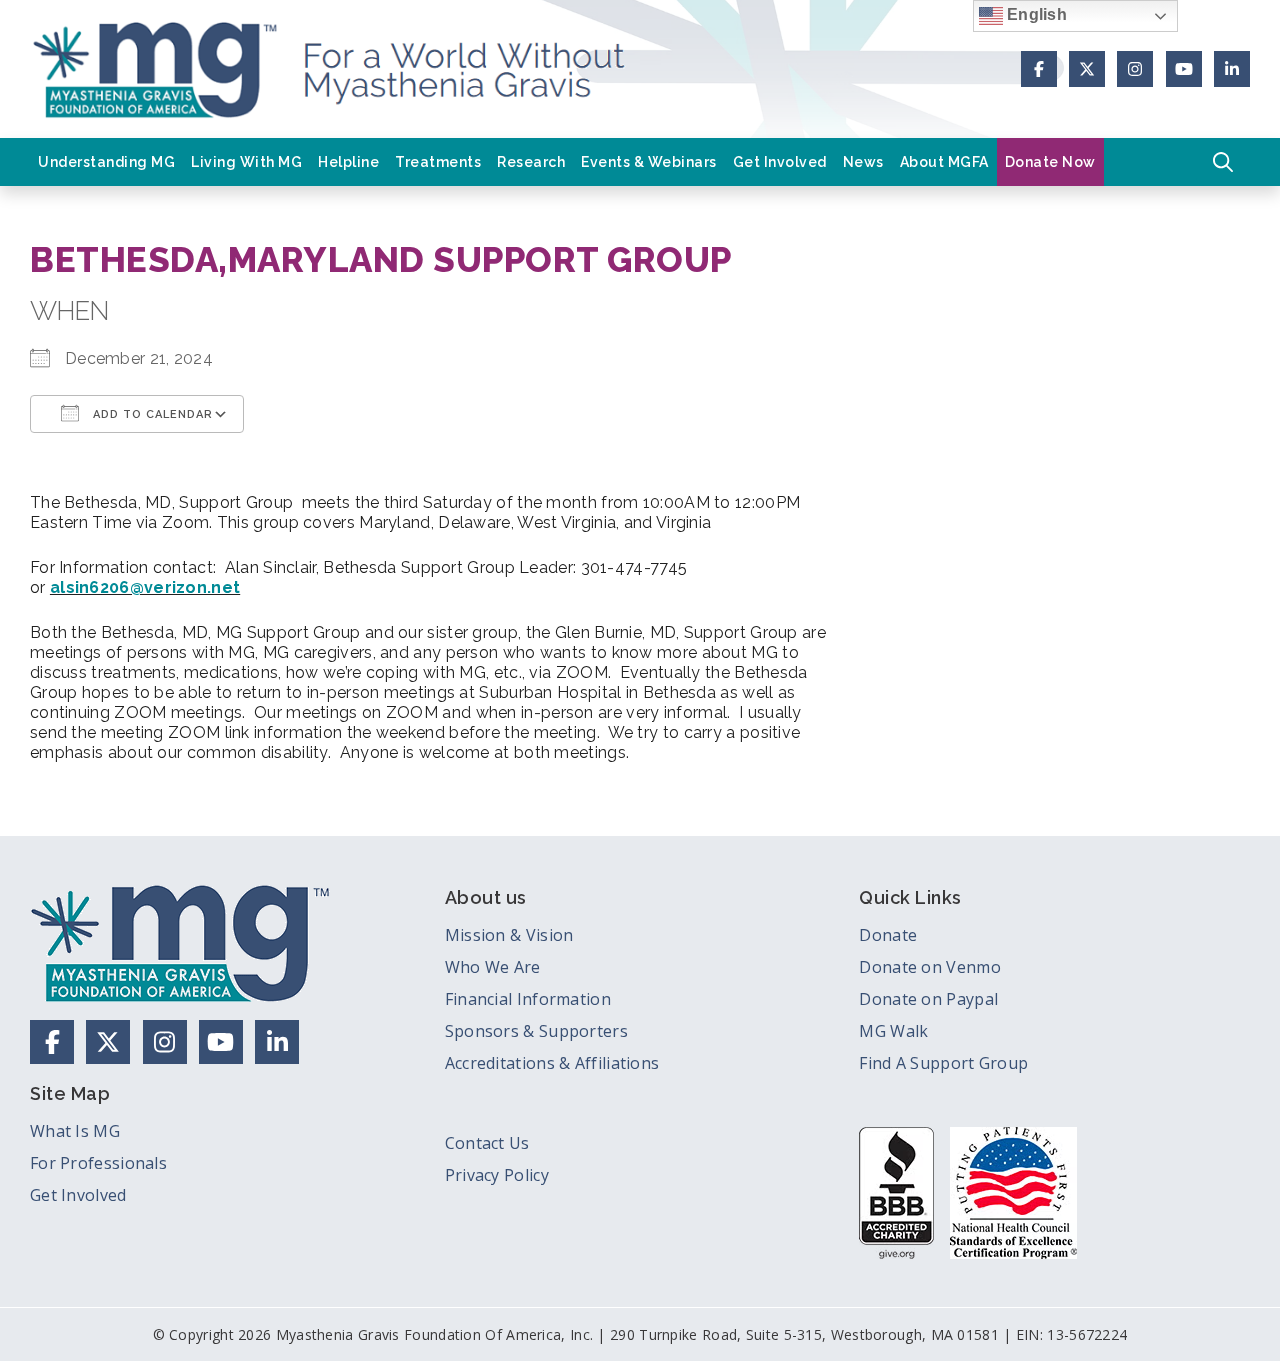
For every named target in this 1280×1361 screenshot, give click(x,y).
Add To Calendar (151, 414)
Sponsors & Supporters (536, 1031)
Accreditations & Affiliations (552, 1063)
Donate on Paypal (928, 999)
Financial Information (528, 999)
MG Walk (893, 1031)
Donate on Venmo (930, 967)
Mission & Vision (509, 935)
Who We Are (493, 967)
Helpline (348, 162)
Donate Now (1050, 162)
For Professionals (98, 1163)
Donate (888, 935)
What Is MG (75, 1131)
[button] (1223, 162)
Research (531, 162)
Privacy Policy (497, 1175)
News (863, 162)
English (1035, 14)
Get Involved (780, 162)
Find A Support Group (943, 1063)
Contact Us (487, 1143)
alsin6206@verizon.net (145, 587)
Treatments (438, 162)
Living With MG (246, 162)
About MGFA (944, 162)
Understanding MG (106, 162)
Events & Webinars (649, 162)
